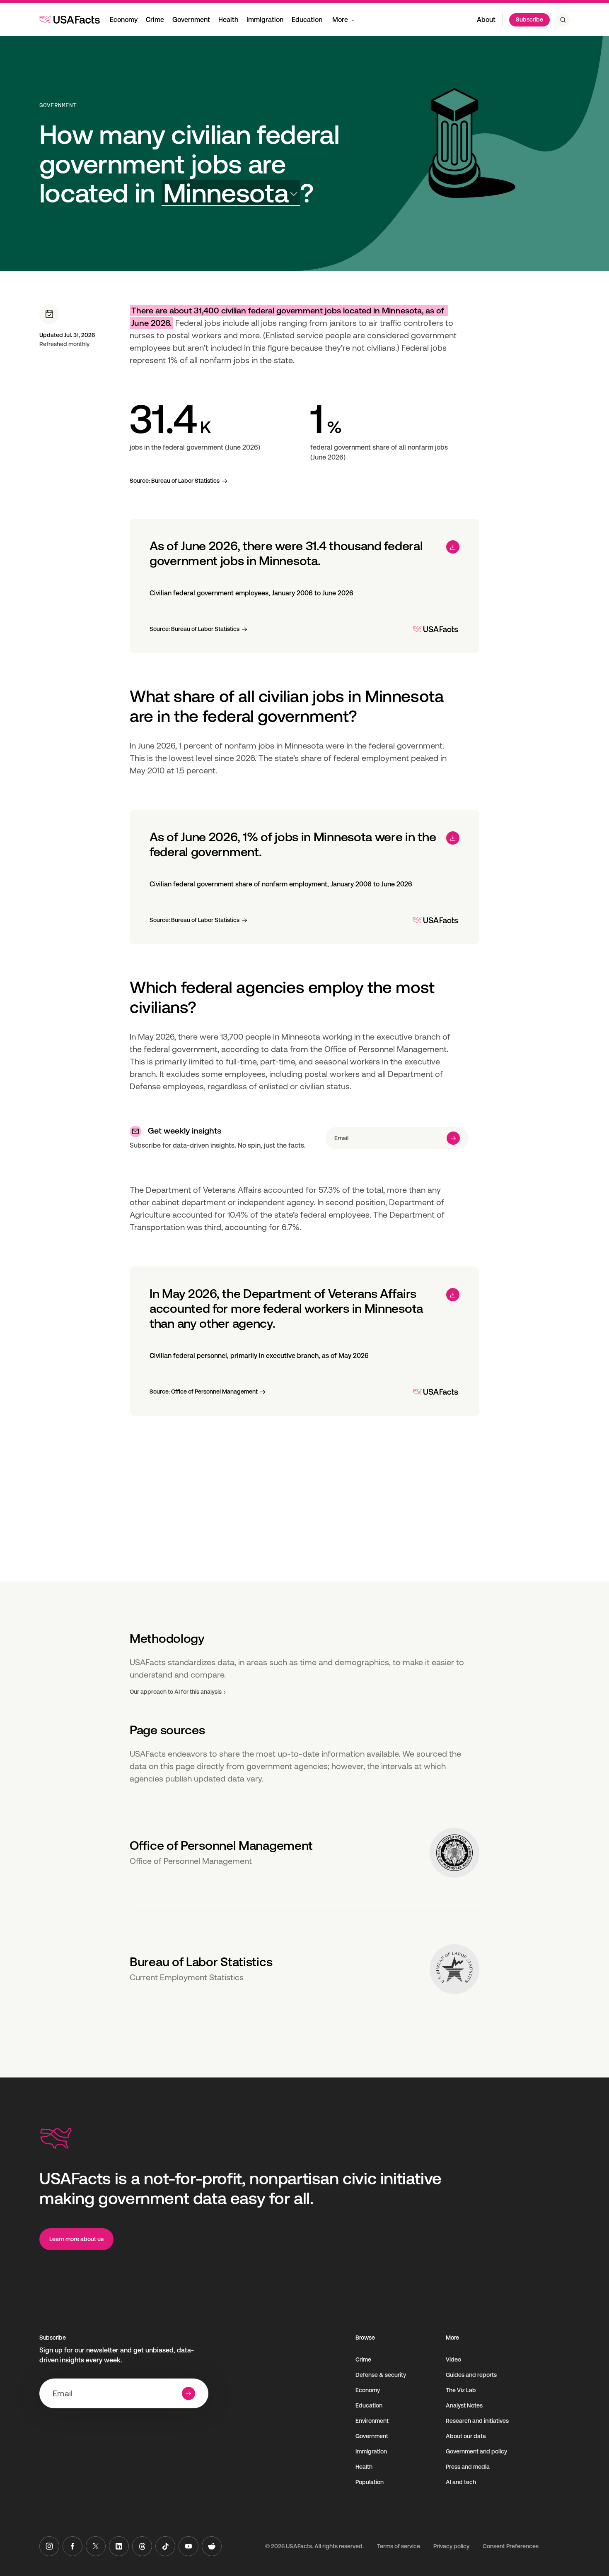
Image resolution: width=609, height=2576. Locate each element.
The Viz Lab (461, 2390)
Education (307, 20)
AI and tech (461, 2482)
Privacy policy (451, 2546)
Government (191, 20)
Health (228, 20)
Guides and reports (471, 2375)
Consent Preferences (511, 2546)
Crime (155, 20)
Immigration (265, 20)
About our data (466, 2436)
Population (370, 2482)
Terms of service (399, 2546)
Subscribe (529, 19)
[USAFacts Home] (70, 19)
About (486, 20)
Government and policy (476, 2451)
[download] (453, 547)
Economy (124, 20)
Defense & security (381, 2375)
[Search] (563, 20)
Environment (372, 2421)
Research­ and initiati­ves (477, 2421)
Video (453, 2359)
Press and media (468, 2467)
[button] (231, 193)
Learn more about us (76, 2239)
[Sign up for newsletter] (453, 1138)
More (340, 20)
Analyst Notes (464, 2405)
